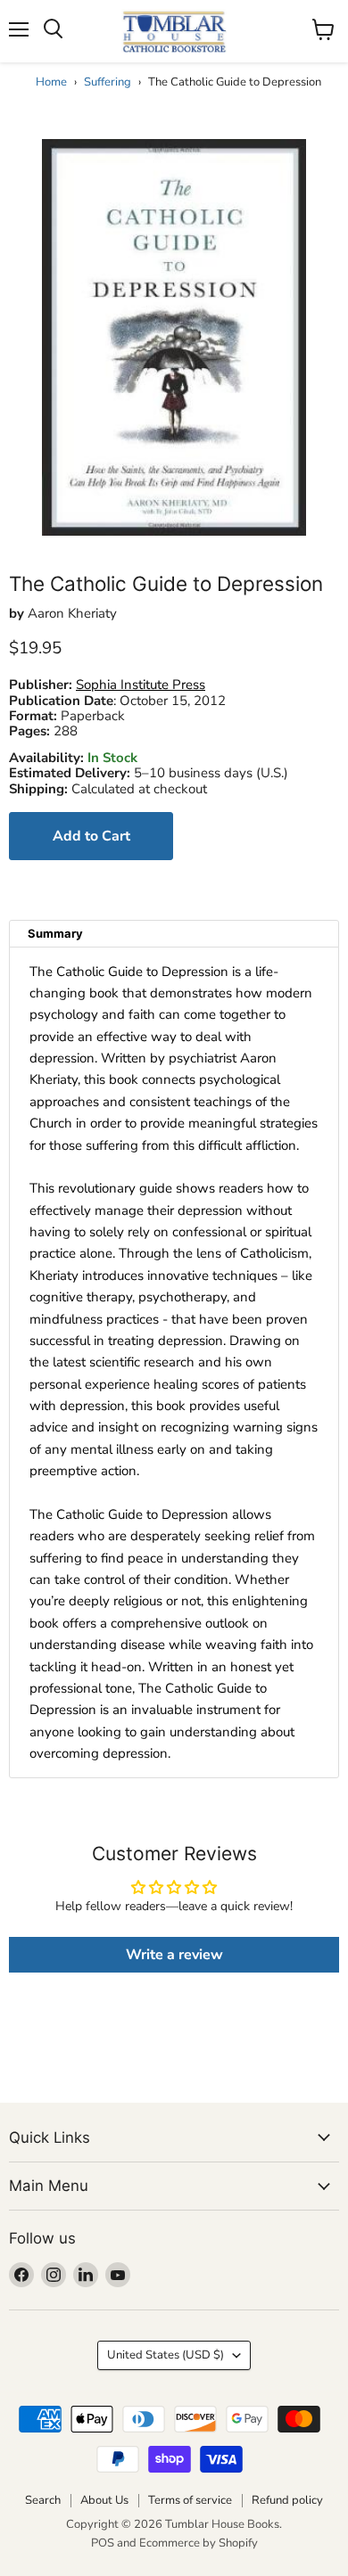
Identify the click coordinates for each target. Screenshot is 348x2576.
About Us (104, 2500)
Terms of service (190, 2500)
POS (103, 2543)
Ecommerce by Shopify (199, 2543)
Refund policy (287, 2500)
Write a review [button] (174, 1955)
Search (43, 2500)
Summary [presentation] (55, 933)
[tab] (174, 934)
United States (166, 2355)
